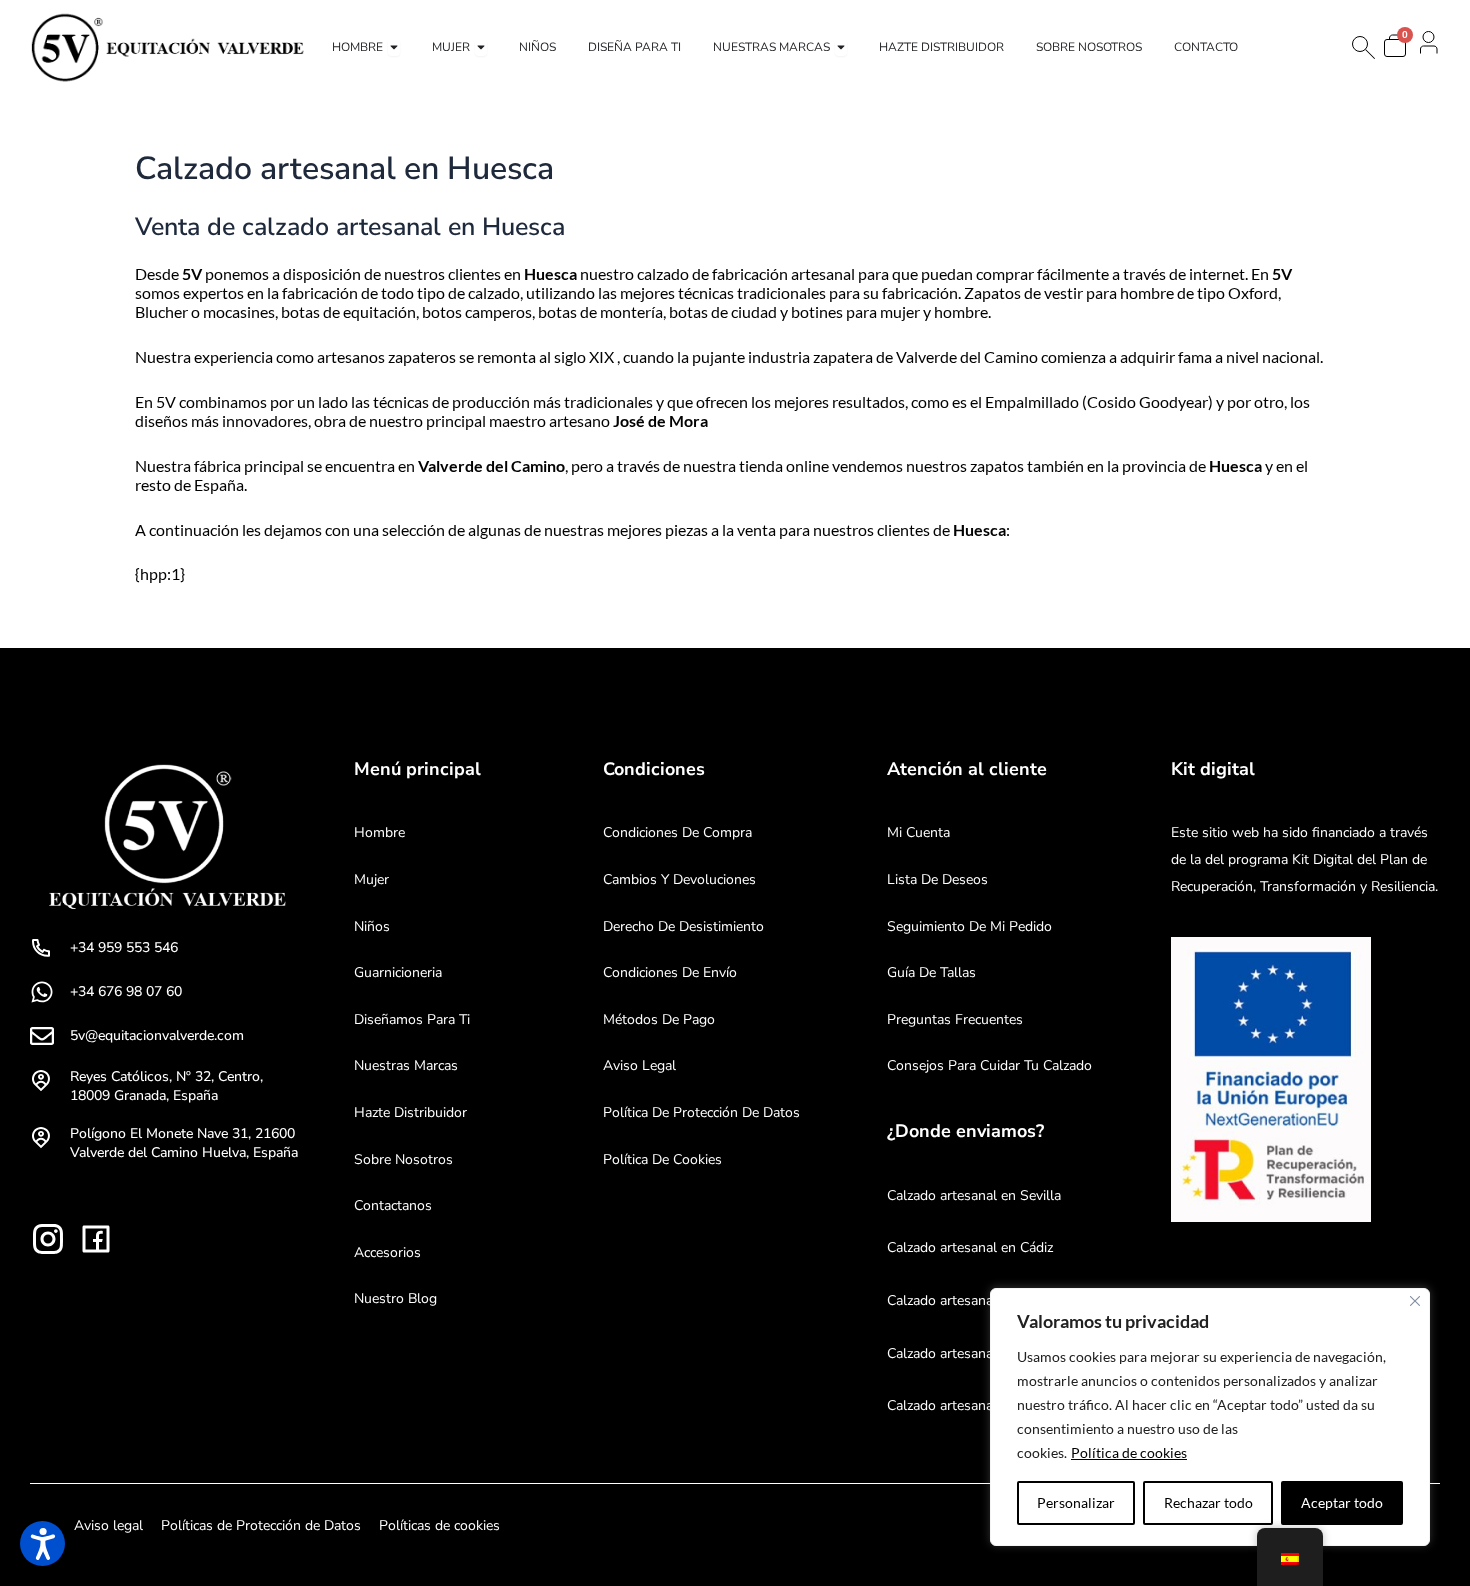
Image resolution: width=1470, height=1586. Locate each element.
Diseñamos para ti (412, 1019)
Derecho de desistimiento (683, 926)
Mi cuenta (918, 832)
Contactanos (393, 1205)
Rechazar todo (1208, 1502)
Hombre (379, 832)
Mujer (371, 879)
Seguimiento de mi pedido (969, 926)
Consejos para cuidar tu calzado (989, 1065)
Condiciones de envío (670, 972)
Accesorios (387, 1252)
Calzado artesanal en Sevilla (974, 1195)
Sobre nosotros (403, 1159)
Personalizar (1076, 1502)
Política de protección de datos (701, 1112)
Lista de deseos (937, 879)
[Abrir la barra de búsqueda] (1362, 47)
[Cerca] (1415, 1301)
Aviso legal (639, 1065)
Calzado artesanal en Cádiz (970, 1247)
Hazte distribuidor (410, 1112)
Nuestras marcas (406, 1065)
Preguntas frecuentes (955, 1019)
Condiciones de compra (677, 832)
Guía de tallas (931, 972)
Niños (372, 926)
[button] (42, 1543)
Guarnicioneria (398, 972)
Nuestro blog (395, 1298)
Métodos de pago (659, 1019)
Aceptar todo (1342, 1502)
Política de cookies (1129, 1452)
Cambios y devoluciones (679, 879)
